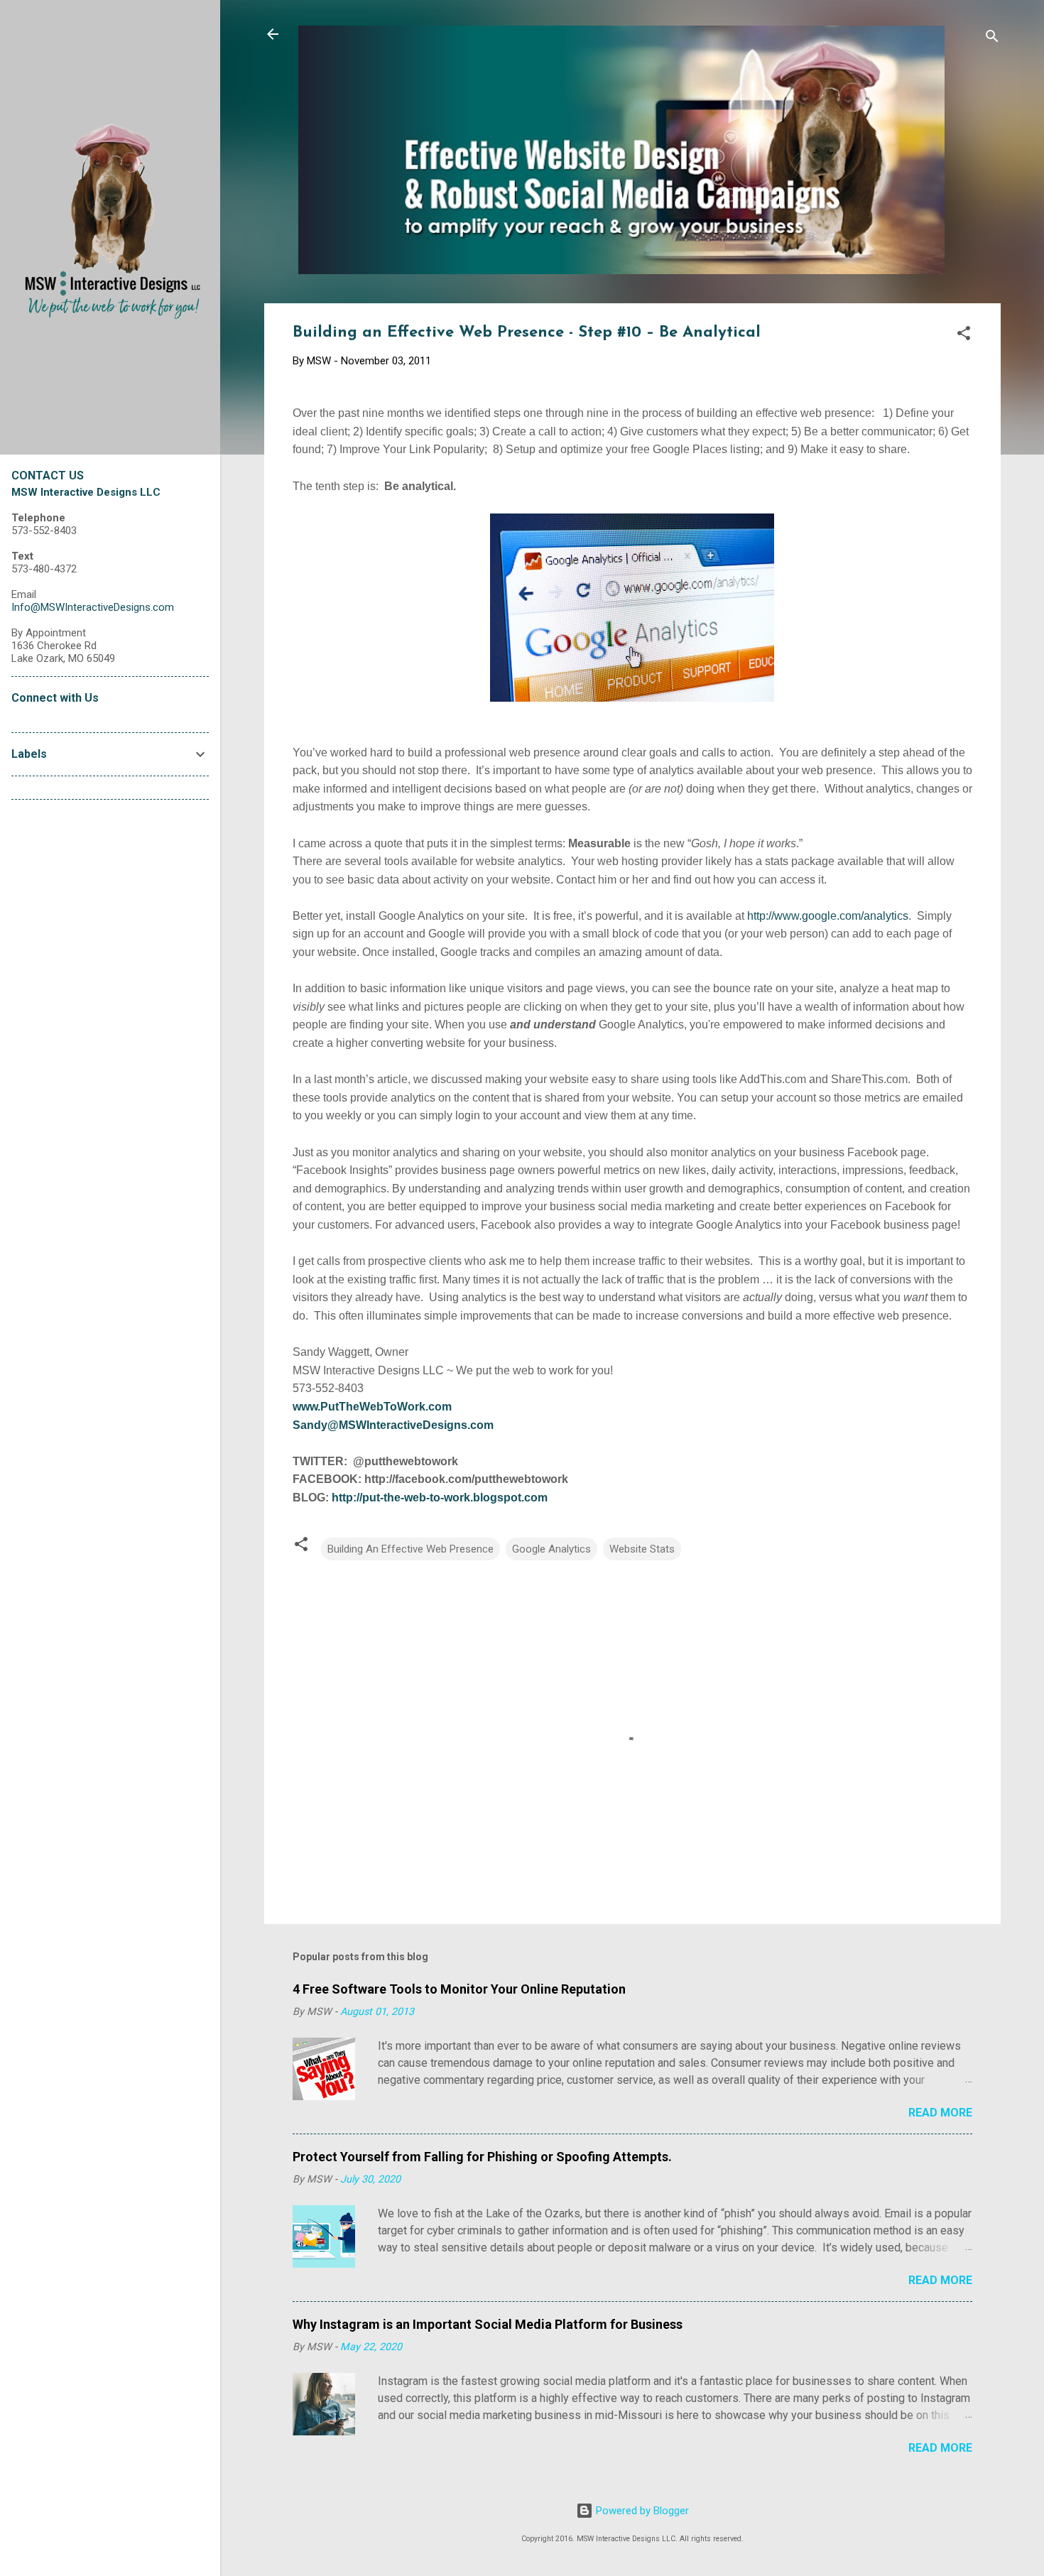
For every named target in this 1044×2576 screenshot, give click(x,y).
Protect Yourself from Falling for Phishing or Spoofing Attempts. (482, 2157)
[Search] (992, 39)
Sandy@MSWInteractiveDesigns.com (393, 1425)
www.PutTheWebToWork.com (372, 1407)
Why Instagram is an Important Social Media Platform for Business (488, 2324)
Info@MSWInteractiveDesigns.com (93, 607)
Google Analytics (551, 1549)
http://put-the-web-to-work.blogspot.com (440, 1498)
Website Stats (642, 1549)
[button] (964, 336)
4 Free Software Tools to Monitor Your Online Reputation (459, 1989)
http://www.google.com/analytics (828, 916)
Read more (940, 2113)
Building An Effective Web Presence (410, 1549)
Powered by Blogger (641, 2511)
